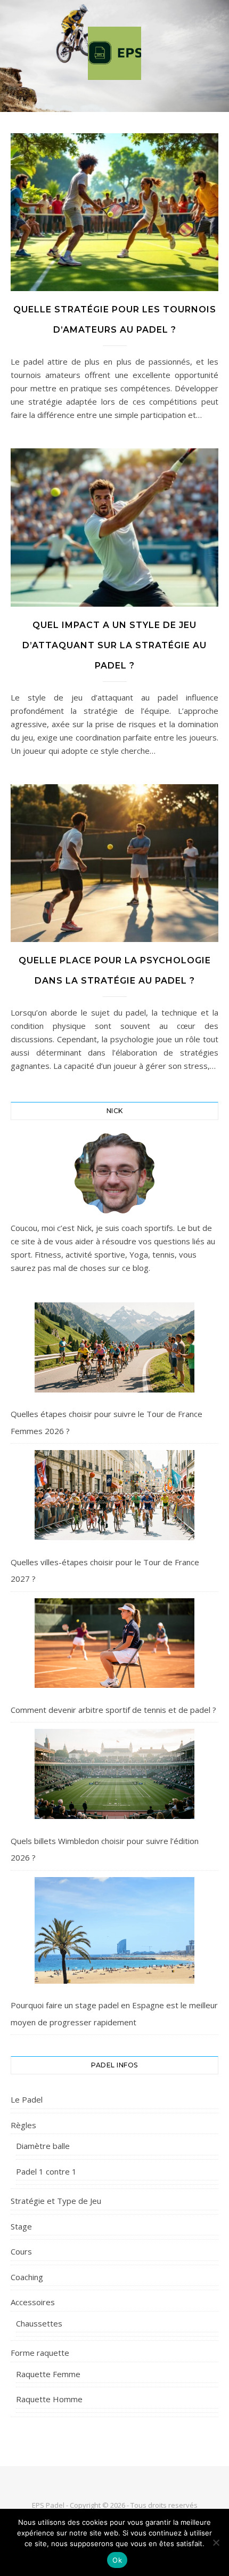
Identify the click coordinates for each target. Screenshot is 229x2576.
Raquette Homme (49, 2399)
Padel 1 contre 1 (46, 2171)
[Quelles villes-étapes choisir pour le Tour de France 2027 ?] (114, 1495)
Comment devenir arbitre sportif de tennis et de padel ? (113, 1710)
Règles (23, 2125)
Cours (21, 2251)
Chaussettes (39, 2323)
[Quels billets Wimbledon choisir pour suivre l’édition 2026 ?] (114, 1774)
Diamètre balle (43, 2146)
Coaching (27, 2277)
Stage (21, 2226)
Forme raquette (40, 2353)
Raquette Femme (48, 2374)
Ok (117, 2560)
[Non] (216, 2542)
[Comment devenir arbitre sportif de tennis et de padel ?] (114, 1643)
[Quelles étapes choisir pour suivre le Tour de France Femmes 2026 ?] (114, 1347)
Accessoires (33, 2302)
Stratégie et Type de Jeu (56, 2201)
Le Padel (27, 2099)
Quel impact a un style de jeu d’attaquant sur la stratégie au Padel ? (114, 645)
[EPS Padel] (114, 53)
